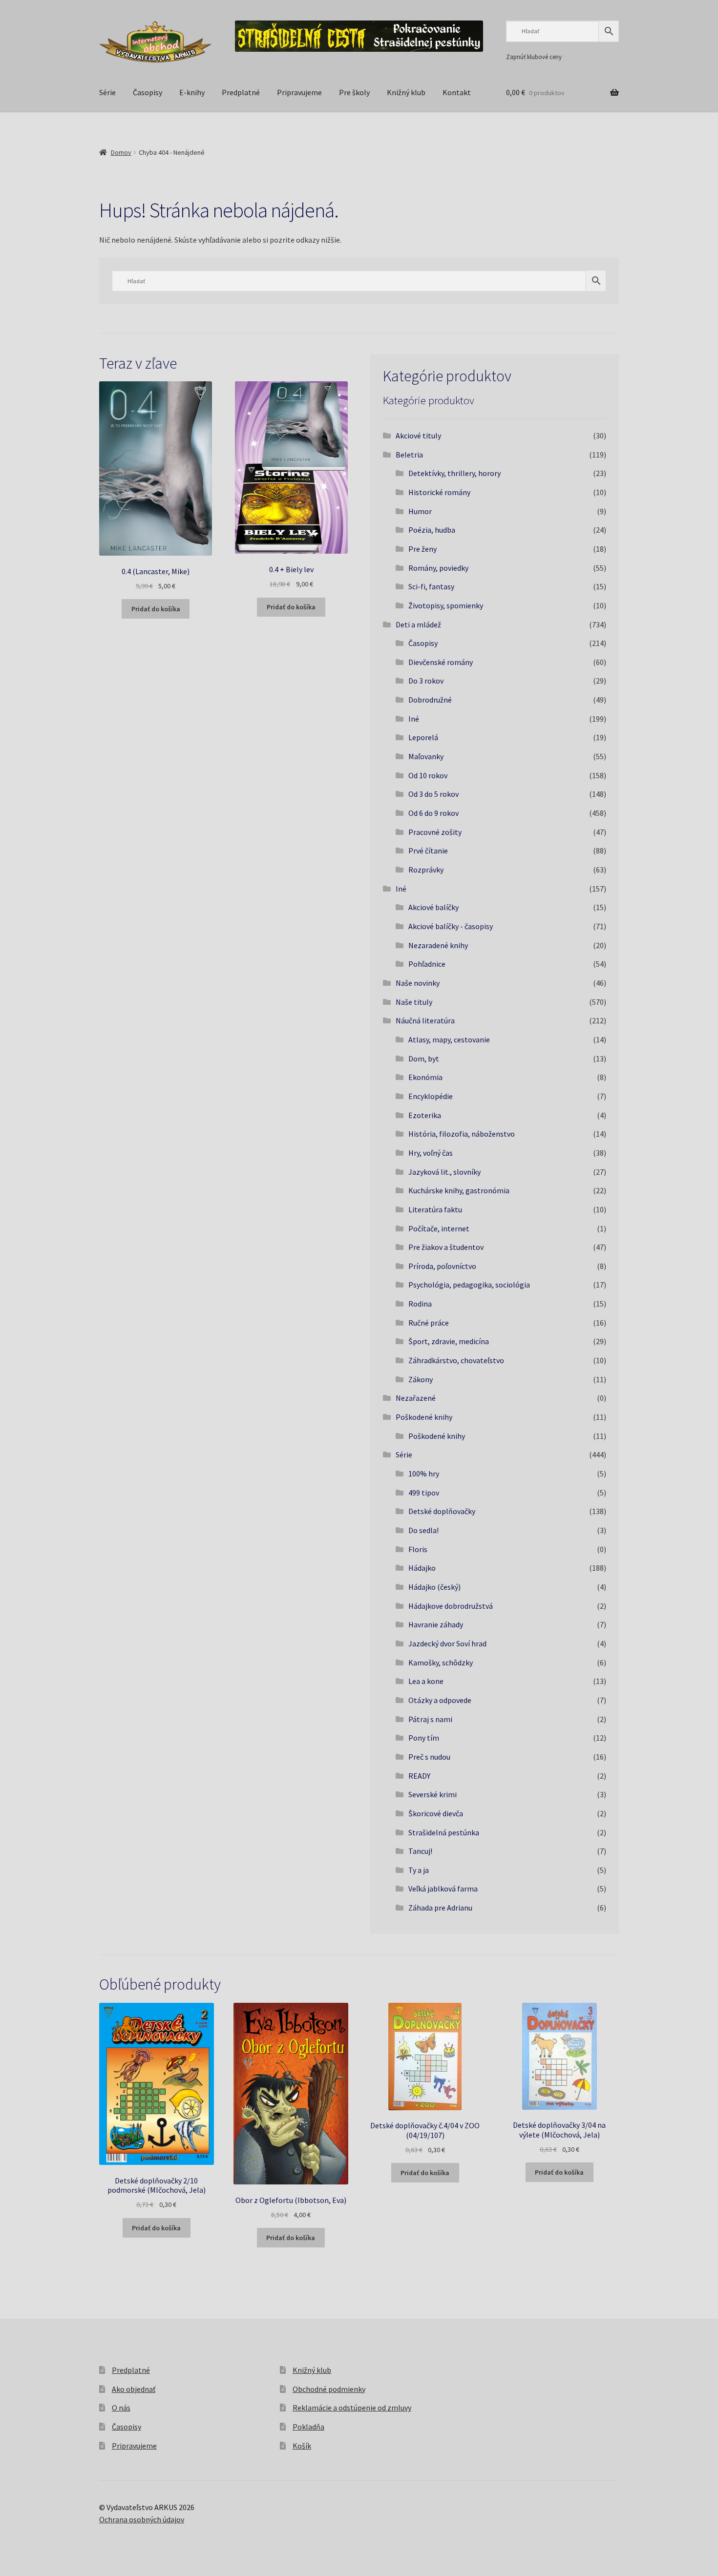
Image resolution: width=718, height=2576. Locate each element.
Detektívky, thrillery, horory (454, 473)
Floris (418, 1549)
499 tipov (424, 1493)
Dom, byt (424, 1059)
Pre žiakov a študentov (446, 1247)
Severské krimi (433, 1794)
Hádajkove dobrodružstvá (451, 1606)
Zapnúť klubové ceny (534, 57)
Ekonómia (425, 1077)
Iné (414, 719)
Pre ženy (422, 549)
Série (107, 92)
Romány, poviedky (438, 568)
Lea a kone (426, 1681)
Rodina (420, 1304)
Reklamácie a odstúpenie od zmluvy (352, 2408)
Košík (302, 2446)
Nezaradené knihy (438, 945)
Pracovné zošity (435, 832)
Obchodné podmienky (329, 2389)
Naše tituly (414, 1002)
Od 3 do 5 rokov (433, 794)
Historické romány (439, 492)
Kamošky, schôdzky (441, 1662)
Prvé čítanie (428, 851)
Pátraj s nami (430, 1719)
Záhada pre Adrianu (440, 1908)
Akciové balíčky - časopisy (451, 926)
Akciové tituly (418, 436)
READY (419, 1776)
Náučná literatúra (425, 1020)
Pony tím (424, 1738)
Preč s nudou (429, 1757)
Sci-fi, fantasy (431, 586)
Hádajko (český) (434, 1587)
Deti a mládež (418, 624)
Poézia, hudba (432, 530)
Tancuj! (420, 1851)
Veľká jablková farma (443, 1889)
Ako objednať (134, 2389)
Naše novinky (418, 983)
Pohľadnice (427, 964)
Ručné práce (429, 1323)
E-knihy (192, 92)
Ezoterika (425, 1115)
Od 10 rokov (428, 775)
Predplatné (241, 92)
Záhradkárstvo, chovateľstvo (456, 1360)
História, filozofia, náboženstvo (462, 1134)
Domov (121, 152)
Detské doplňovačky (442, 1511)
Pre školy (354, 92)
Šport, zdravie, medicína (449, 1341)
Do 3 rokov (426, 681)
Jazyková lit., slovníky (444, 1172)
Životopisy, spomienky (446, 605)
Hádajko (422, 1568)
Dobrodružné (430, 700)
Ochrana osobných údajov (142, 2519)
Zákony (421, 1379)
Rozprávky (426, 870)
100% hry (424, 1474)
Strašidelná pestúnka (444, 1832)
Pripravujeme (299, 92)
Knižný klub (406, 92)
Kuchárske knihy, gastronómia (459, 1190)
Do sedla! (423, 1530)
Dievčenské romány (441, 662)
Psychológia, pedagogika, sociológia (469, 1285)
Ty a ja (419, 1870)
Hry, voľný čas (431, 1153)
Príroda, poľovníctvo (442, 1266)
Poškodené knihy (424, 1417)
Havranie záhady (436, 1624)
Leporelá (423, 737)
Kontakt (457, 92)
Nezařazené (416, 1398)
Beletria (409, 455)
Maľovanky (426, 756)
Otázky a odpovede (440, 1700)
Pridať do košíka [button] (156, 609)
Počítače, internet (439, 1228)
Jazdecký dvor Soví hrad (447, 1643)
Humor (420, 511)
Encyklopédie (431, 1096)
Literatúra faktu (435, 1209)
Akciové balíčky (433, 907)
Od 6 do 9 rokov (433, 813)
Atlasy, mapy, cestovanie (449, 1039)
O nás (121, 2408)
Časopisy (148, 92)
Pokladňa (308, 2427)
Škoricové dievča (436, 1813)
